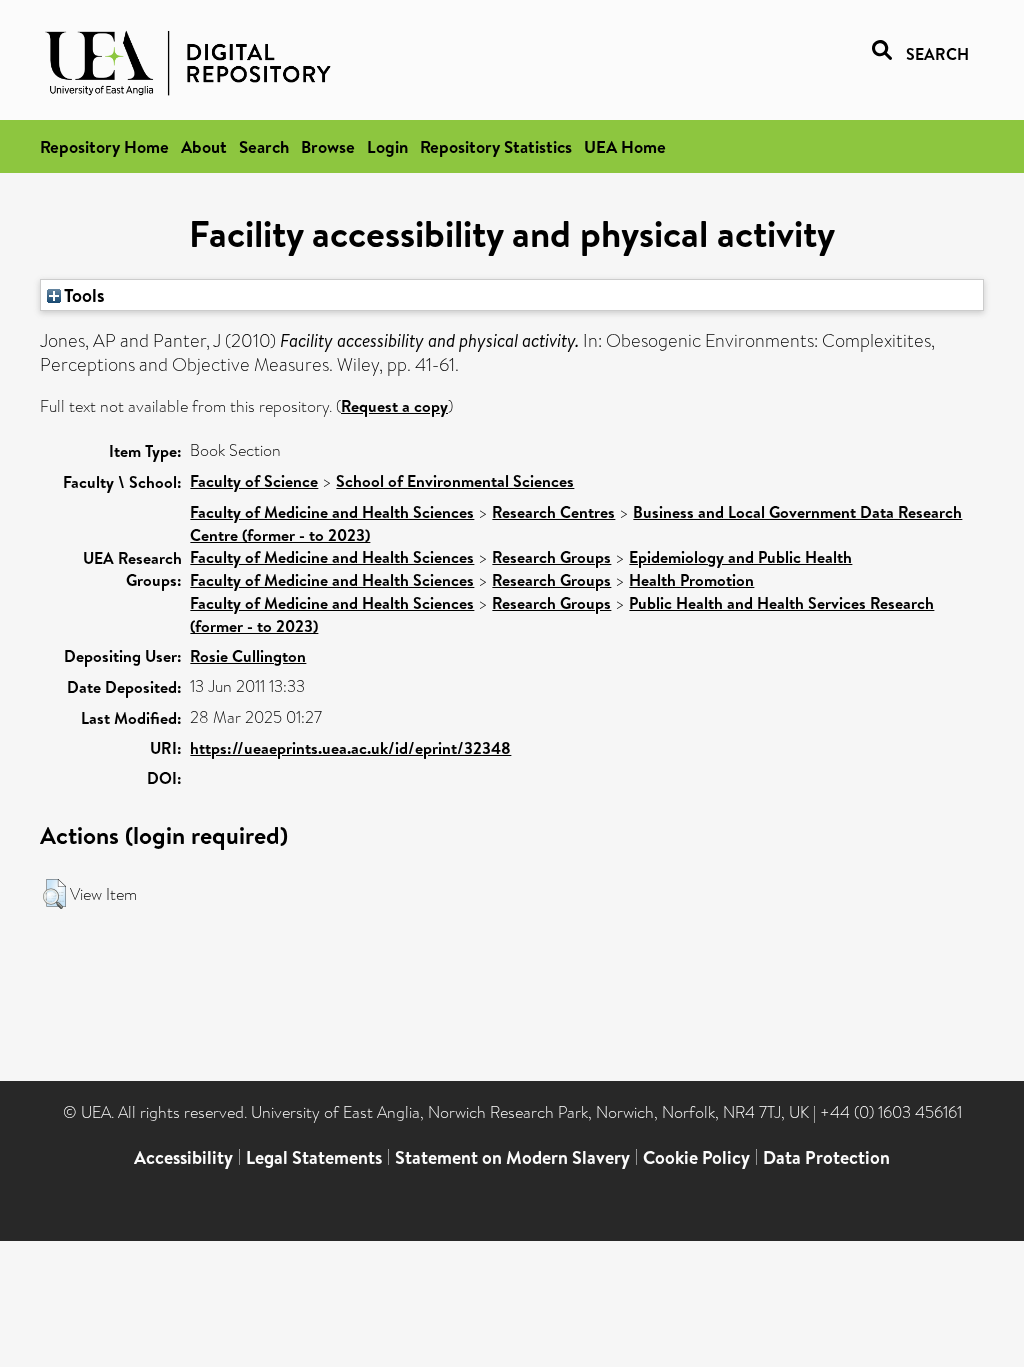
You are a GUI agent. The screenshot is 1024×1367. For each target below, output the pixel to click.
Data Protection (826, 1157)
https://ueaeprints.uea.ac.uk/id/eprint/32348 (350, 748)
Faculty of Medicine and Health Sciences (332, 512)
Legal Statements (314, 1157)
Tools (83, 295)
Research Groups (551, 557)
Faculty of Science (254, 481)
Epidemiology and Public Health (740, 557)
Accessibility (183, 1157)
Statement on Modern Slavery (512, 1157)
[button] (54, 894)
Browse (328, 146)
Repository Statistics (496, 146)
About (204, 146)
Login (387, 146)
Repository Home (104, 146)
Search (264, 146)
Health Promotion (691, 580)
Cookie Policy (696, 1157)
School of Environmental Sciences (455, 481)
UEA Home (625, 146)
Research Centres (553, 512)
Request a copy (394, 406)
